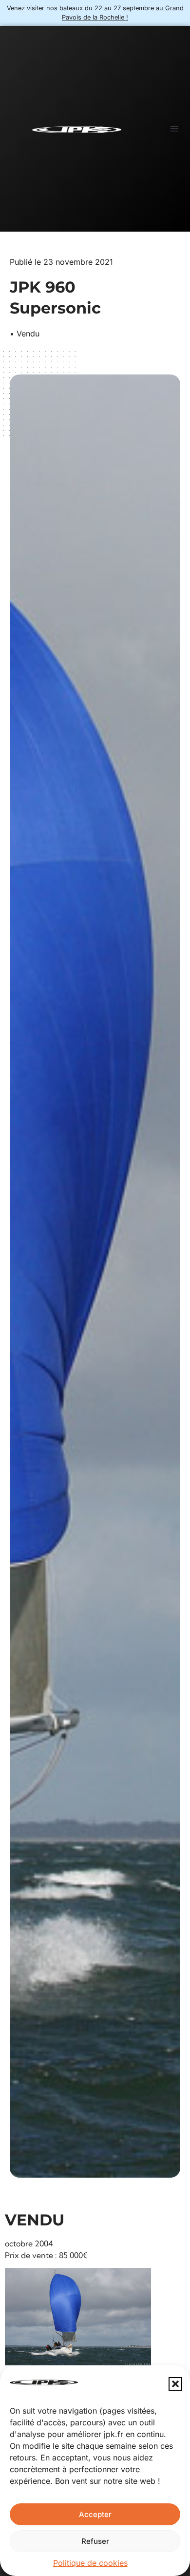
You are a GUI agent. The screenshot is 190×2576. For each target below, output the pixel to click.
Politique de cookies (90, 2563)
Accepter (95, 2514)
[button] (175, 2384)
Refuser (95, 2541)
